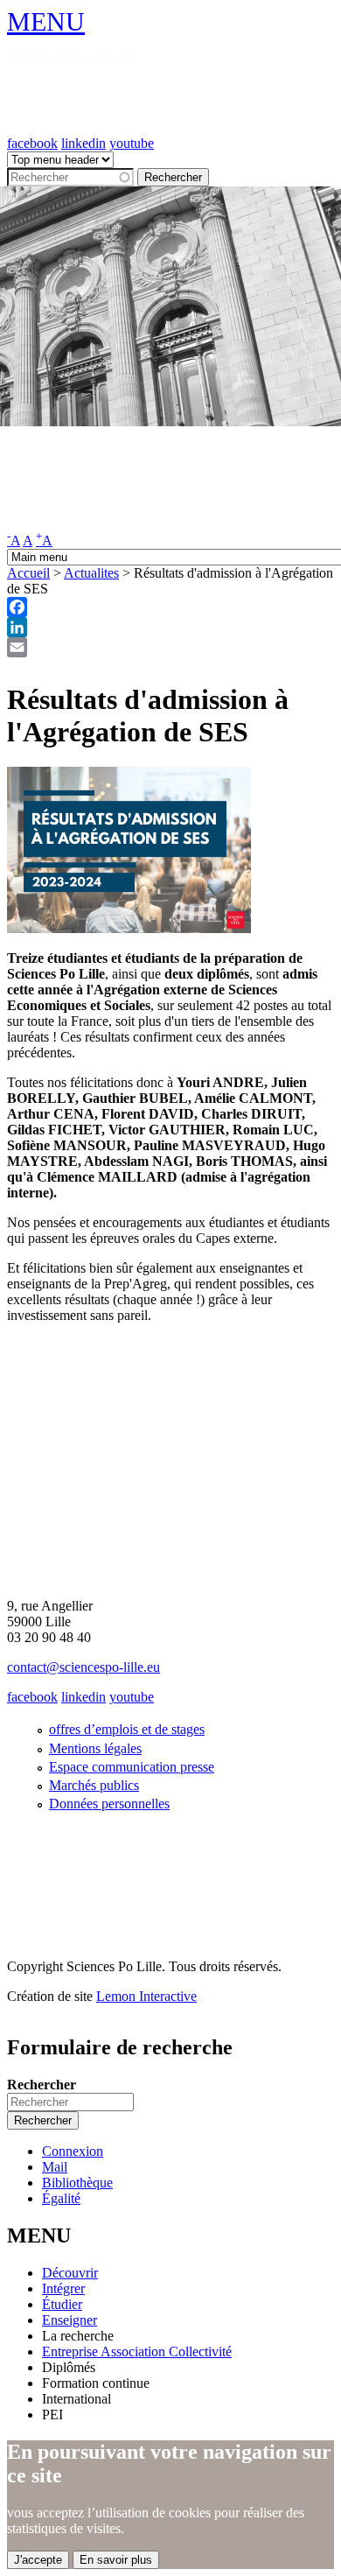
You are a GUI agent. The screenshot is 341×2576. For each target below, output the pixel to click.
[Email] (170, 647)
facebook (32, 143)
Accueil (28, 573)
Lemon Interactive (146, 1996)
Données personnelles (109, 1804)
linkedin (84, 143)
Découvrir (70, 2273)
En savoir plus (116, 2560)
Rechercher (42, 2085)
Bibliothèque (77, 2183)
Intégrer (63, 2288)
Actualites (91, 573)
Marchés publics (94, 1785)
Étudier (62, 2304)
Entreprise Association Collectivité (137, 2351)
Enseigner (70, 2320)
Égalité (61, 2198)
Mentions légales (95, 1748)
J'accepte (38, 2560)
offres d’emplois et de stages (127, 1729)
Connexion (73, 2151)
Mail (55, 2167)
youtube (132, 143)
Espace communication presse (132, 1767)
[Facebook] (170, 607)
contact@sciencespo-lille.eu (84, 1667)
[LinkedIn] (170, 627)
